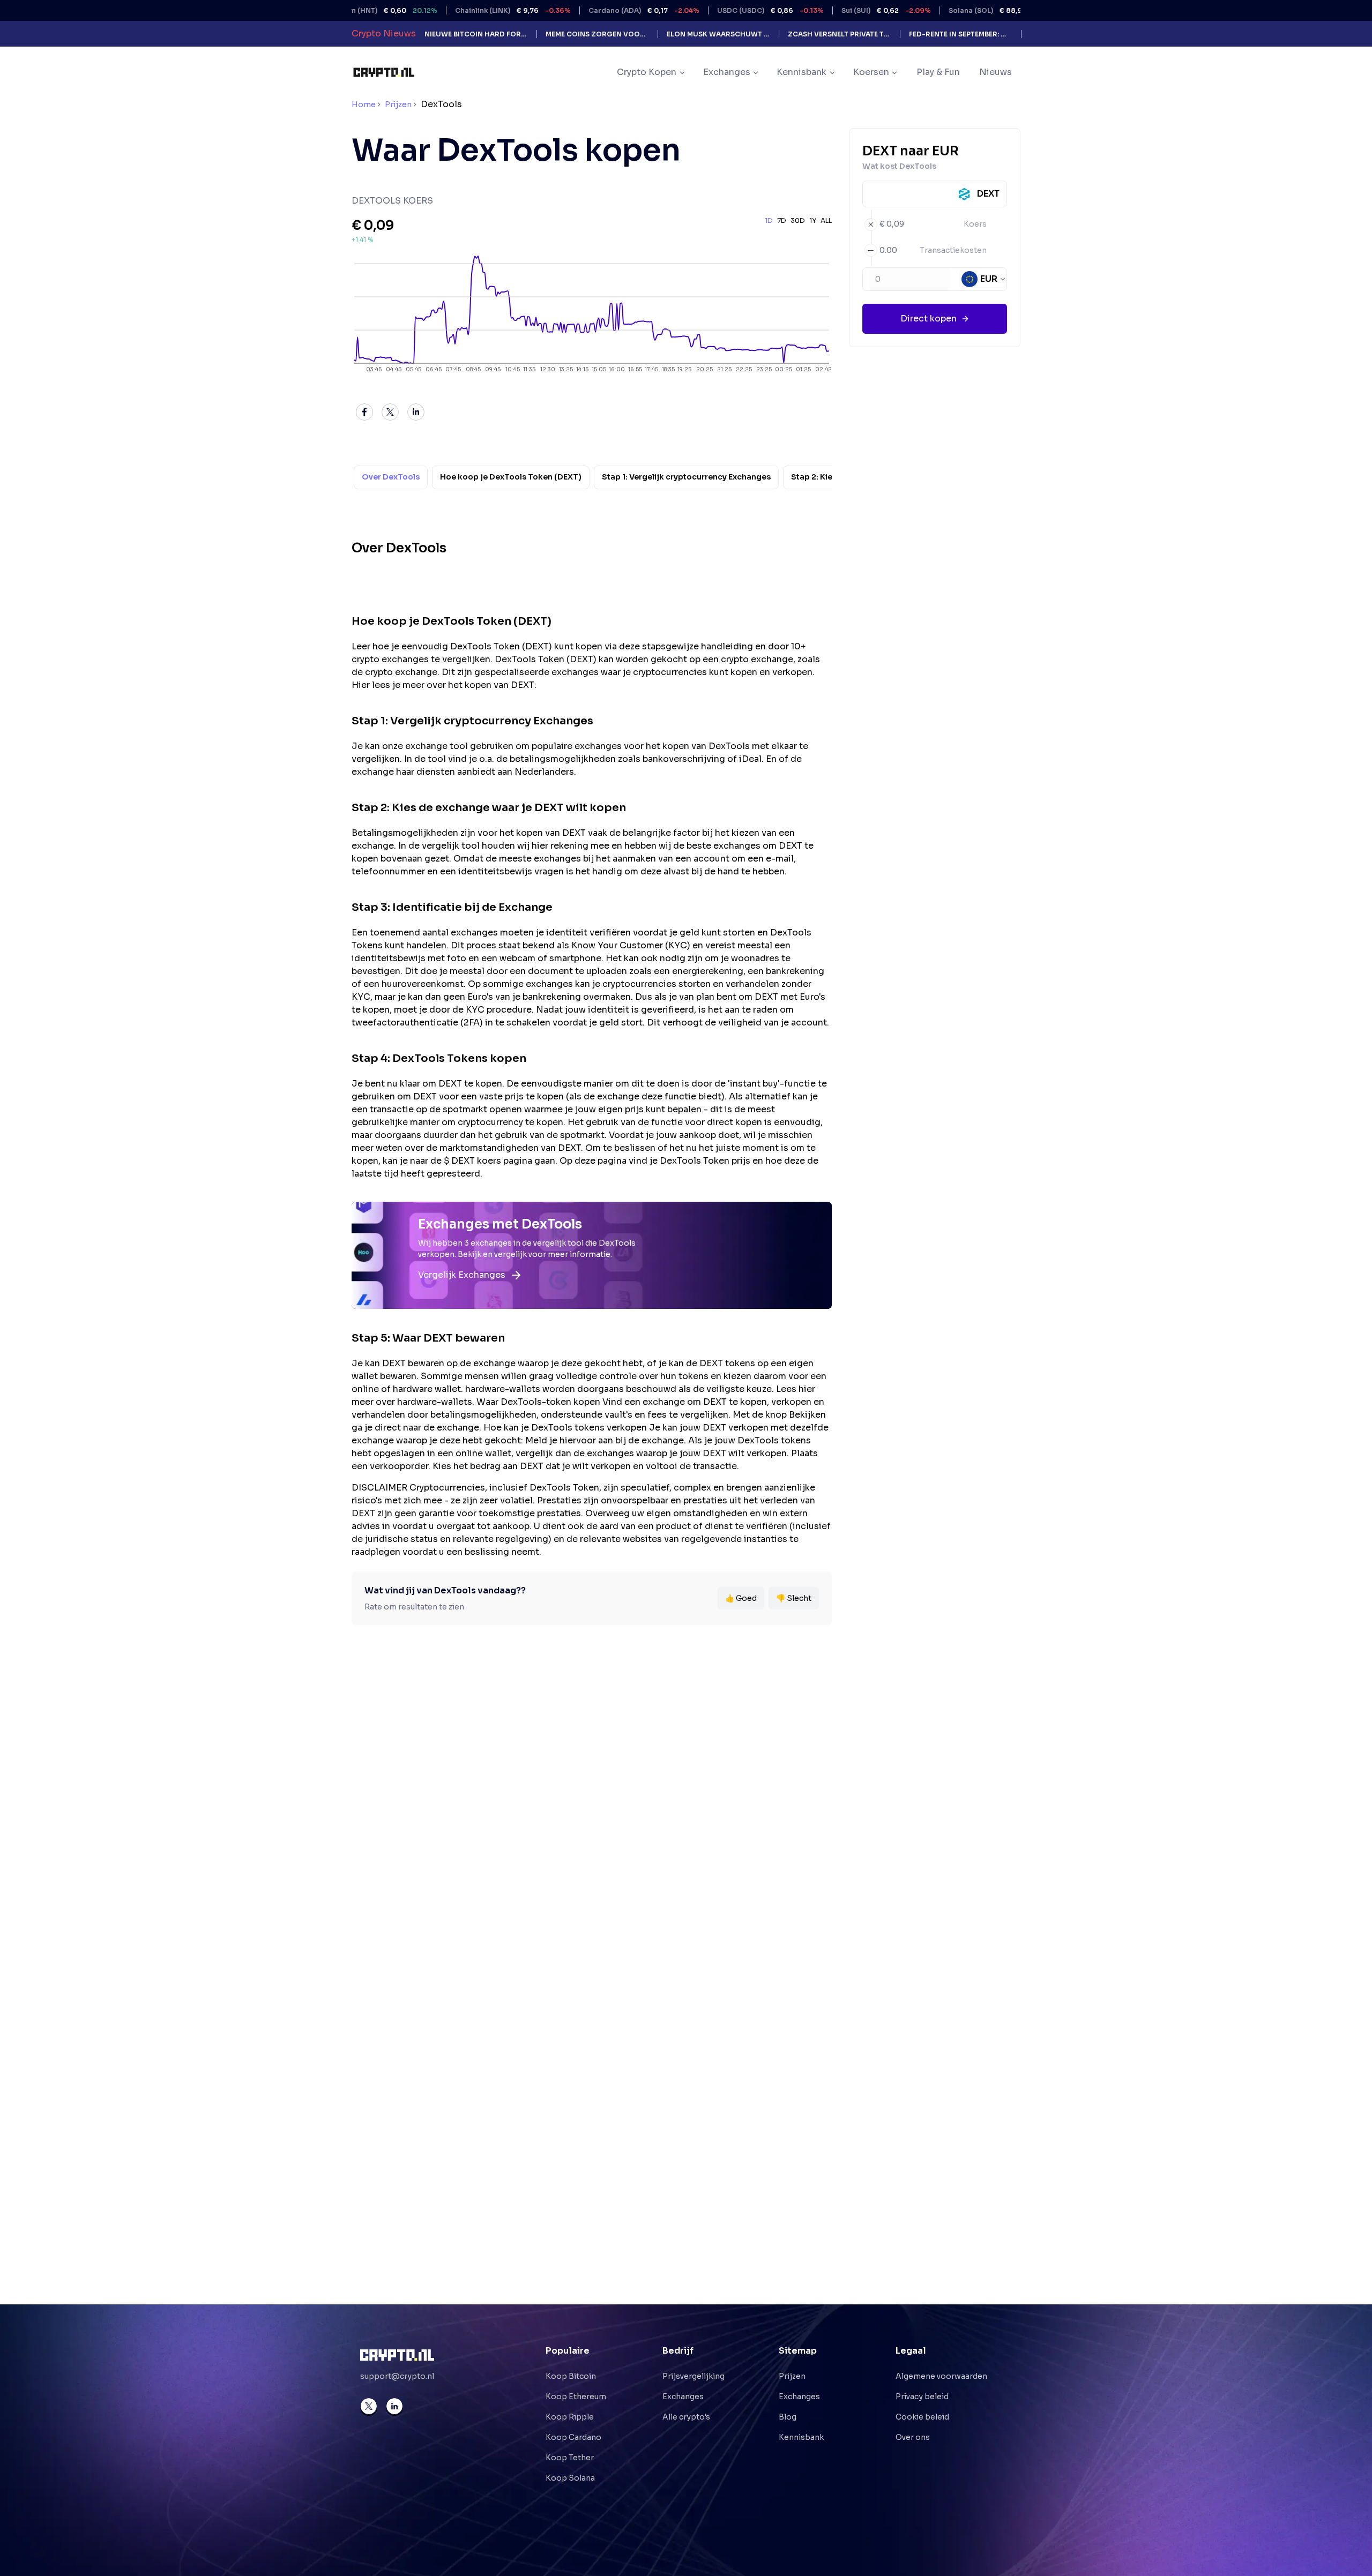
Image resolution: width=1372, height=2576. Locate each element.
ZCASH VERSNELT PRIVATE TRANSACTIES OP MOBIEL (840, 34)
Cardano (578, 10)
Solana (937, 10)
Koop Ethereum (576, 2397)
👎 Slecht (794, 1598)
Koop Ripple (570, 2417)
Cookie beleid (922, 2417)
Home (364, 104)
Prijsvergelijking (694, 2376)
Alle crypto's (686, 2417)
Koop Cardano (573, 2437)
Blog (788, 2417)
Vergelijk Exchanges (462, 1275)
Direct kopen (929, 319)
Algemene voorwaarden (941, 2376)
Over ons (913, 2437)
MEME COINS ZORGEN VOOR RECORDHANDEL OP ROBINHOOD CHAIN (597, 34)
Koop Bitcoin (571, 2376)
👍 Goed (741, 1598)
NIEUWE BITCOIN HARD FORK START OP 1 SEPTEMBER (476, 34)
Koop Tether (570, 2458)
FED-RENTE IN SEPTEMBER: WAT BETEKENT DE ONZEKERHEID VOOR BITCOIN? (961, 34)
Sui (820, 10)
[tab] (391, 478)
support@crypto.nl (397, 2376)
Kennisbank (801, 2437)
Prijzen (398, 104)
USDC (704, 10)
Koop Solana (570, 2478)
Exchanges (683, 2397)
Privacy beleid (922, 2397)
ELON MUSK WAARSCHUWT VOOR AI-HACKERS (718, 34)
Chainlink (447, 10)
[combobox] (984, 279)
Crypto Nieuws (384, 33)
